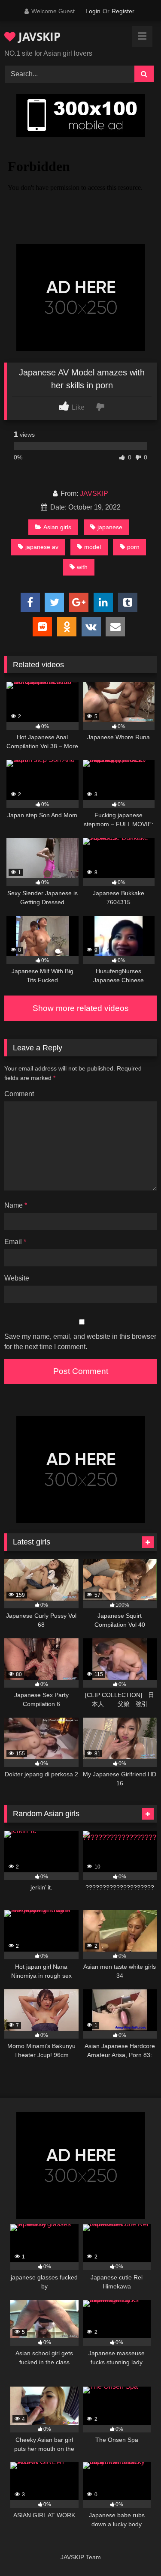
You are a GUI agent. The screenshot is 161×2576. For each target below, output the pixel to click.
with (82, 567)
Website (17, 1278)
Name (16, 1205)
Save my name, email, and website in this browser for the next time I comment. (80, 1342)
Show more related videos (81, 1008)
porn (133, 547)
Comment (19, 1094)
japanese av (42, 547)
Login (93, 11)
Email (15, 1242)
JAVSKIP (38, 36)
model (93, 547)
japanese (110, 527)
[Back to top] (134, 2551)
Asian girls (57, 527)
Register (123, 11)
